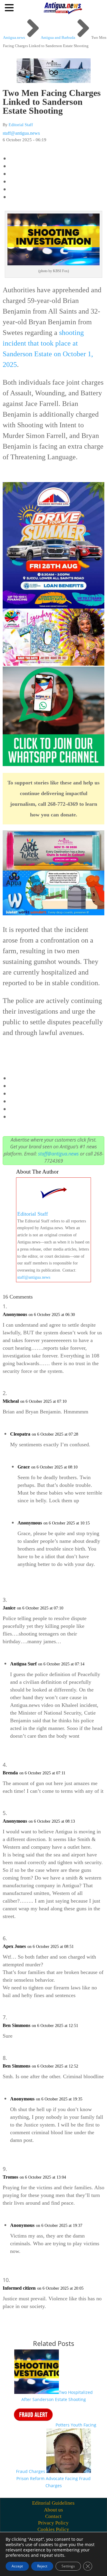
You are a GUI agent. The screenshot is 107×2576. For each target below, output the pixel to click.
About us (53, 2510)
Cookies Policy (53, 2529)
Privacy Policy (53, 2523)
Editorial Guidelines (53, 2503)
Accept (17, 2566)
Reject (42, 2566)
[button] (10, 7)
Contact (53, 2516)
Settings (68, 2566)
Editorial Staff (21, 125)
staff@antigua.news (21, 133)
